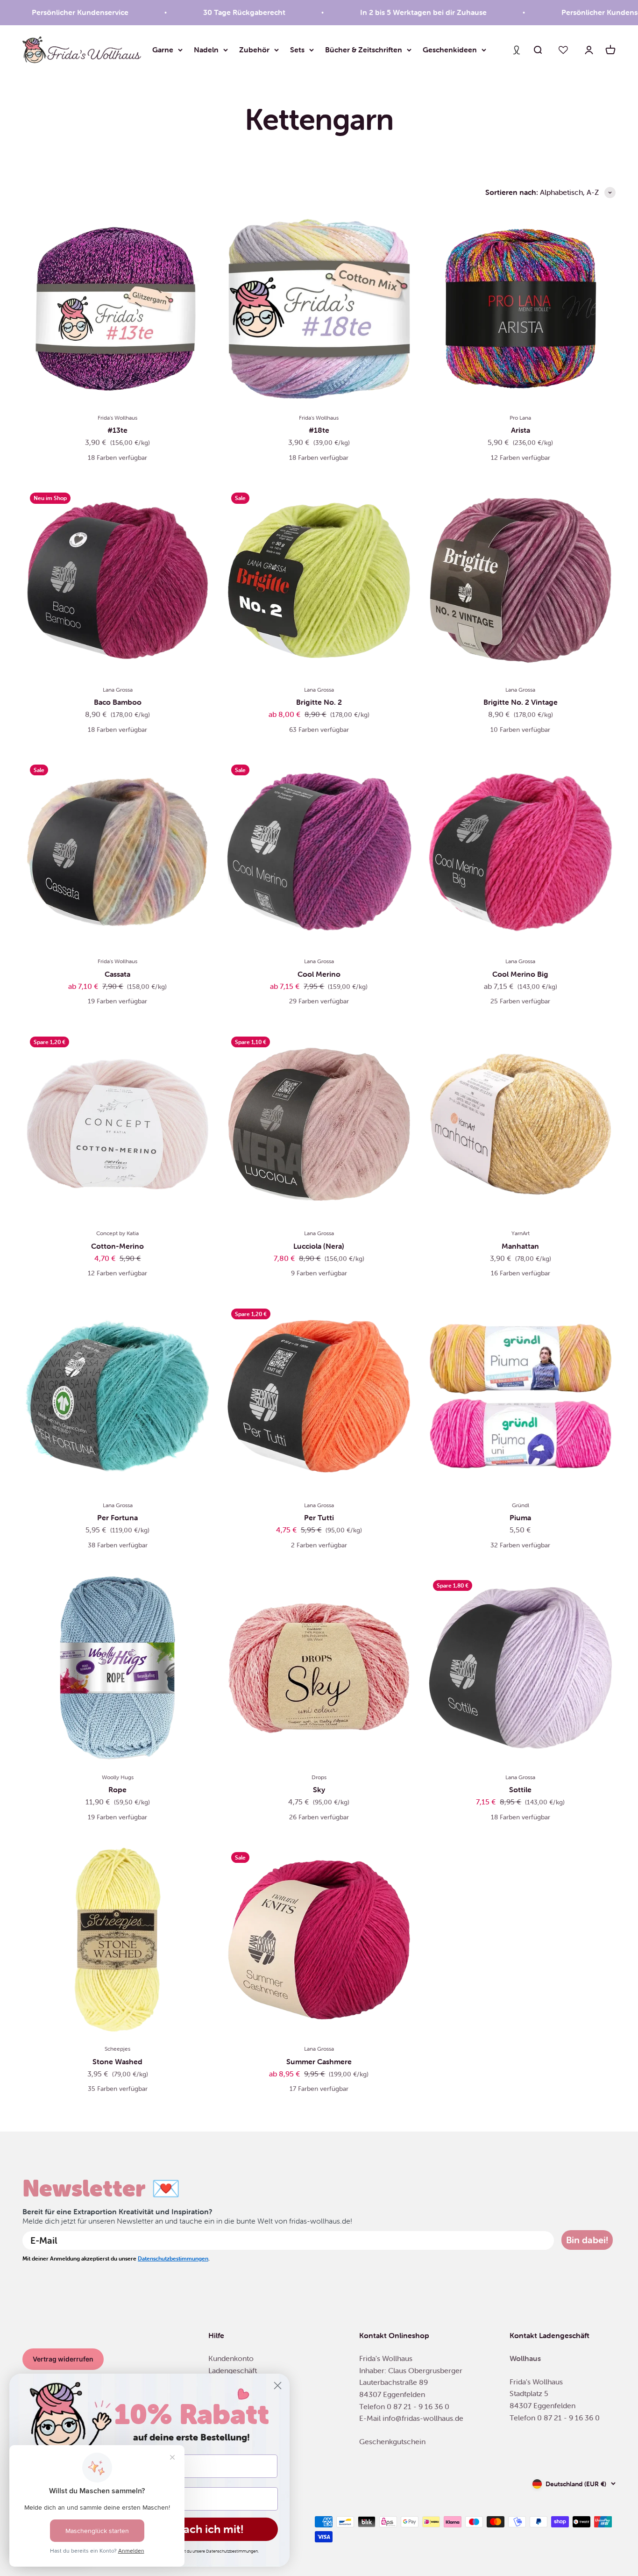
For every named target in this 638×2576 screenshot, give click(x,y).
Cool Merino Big (520, 974)
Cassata (117, 974)
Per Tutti (319, 1517)
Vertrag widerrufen (63, 2359)
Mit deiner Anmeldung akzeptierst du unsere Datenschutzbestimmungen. (191, 2551)
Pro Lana (520, 418)
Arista (521, 430)
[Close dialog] (278, 2386)
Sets (297, 50)
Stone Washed (117, 2061)
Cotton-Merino (117, 1246)
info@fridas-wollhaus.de (423, 2418)
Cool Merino (319, 974)
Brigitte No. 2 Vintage (521, 702)
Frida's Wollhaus (117, 418)
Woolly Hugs (118, 1777)
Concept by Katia (117, 1233)
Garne (163, 50)
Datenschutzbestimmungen (173, 2258)
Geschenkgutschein (392, 2441)
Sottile (520, 1789)
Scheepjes (117, 2049)
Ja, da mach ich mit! (192, 2529)
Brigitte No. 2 (319, 702)
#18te (319, 430)
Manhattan (520, 1246)
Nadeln (206, 50)
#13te (117, 430)
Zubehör (254, 50)
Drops (319, 1777)
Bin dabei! (587, 2240)
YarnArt (521, 1233)
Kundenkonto (231, 2358)
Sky (319, 1789)
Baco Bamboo (118, 702)
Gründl (521, 1505)
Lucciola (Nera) (319, 1246)
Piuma (520, 1517)
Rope (117, 1789)
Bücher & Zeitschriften (364, 50)
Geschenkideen (450, 50)
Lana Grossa (118, 690)
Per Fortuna (117, 1517)
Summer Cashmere (319, 2061)
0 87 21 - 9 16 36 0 (418, 2406)
